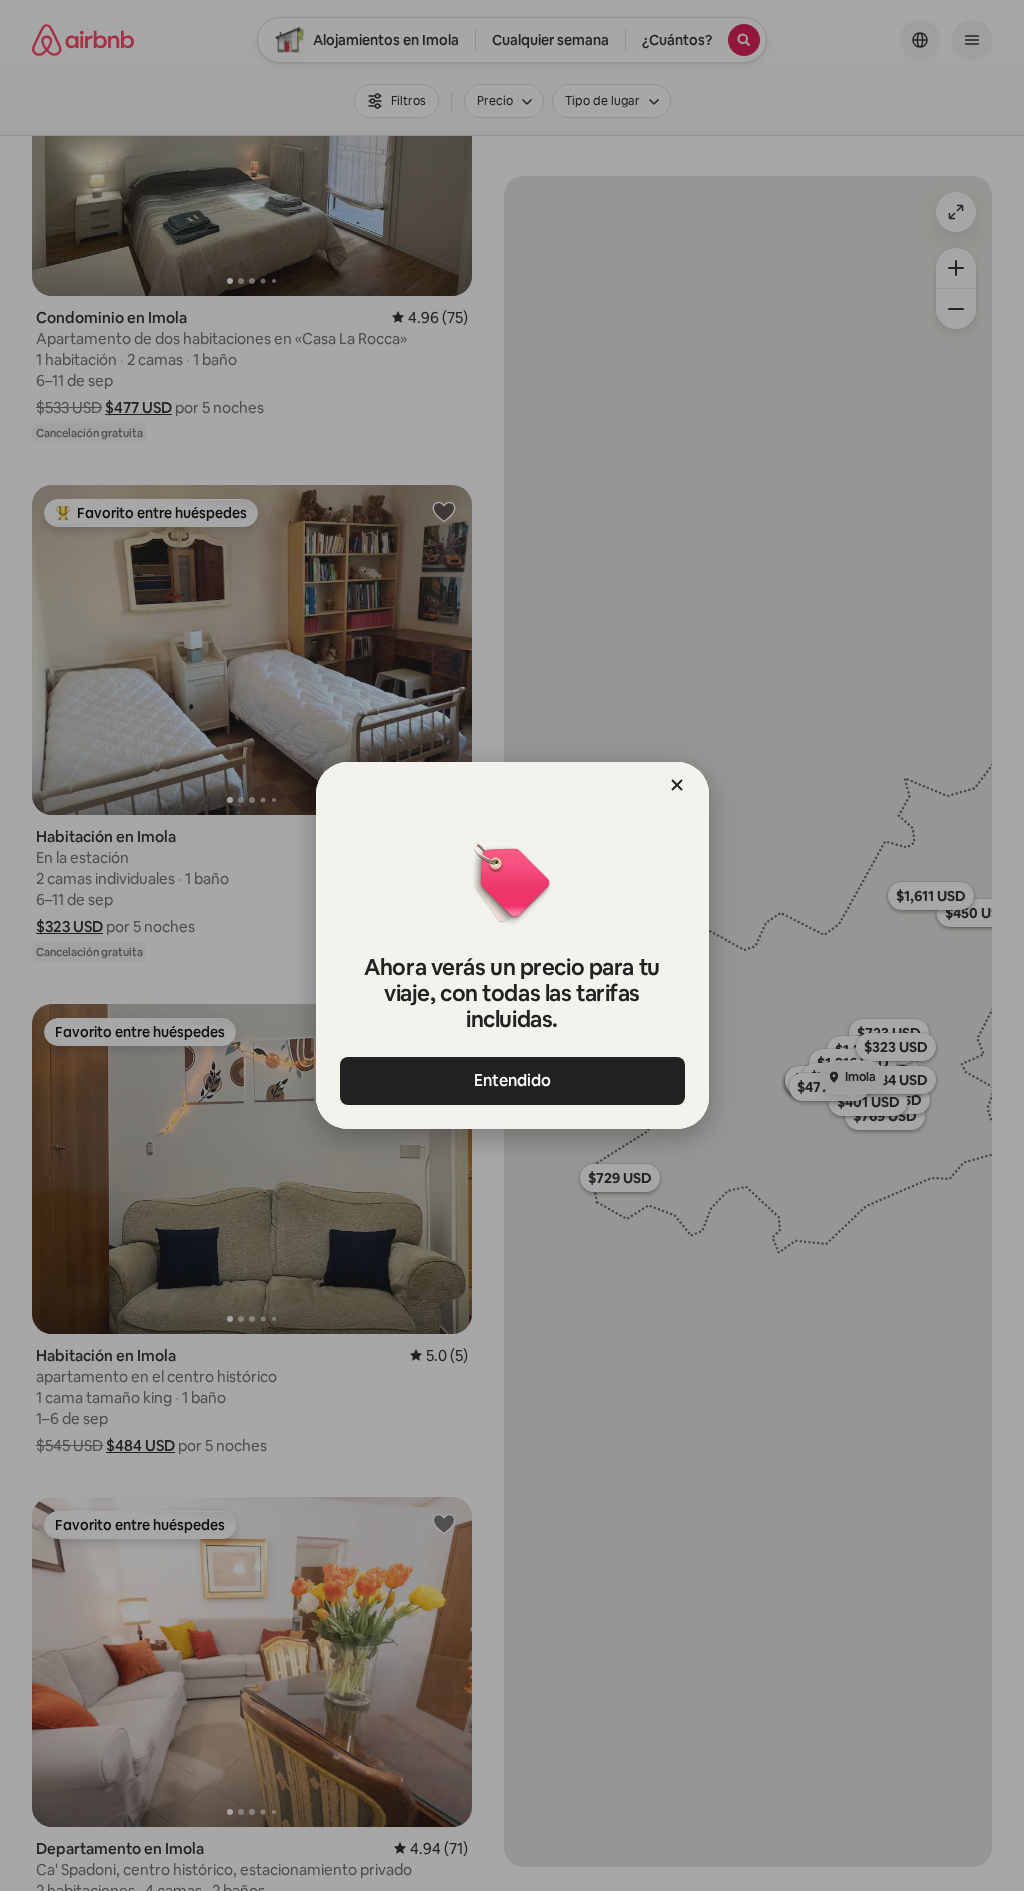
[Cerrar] (677, 785)
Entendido (512, 1080)
